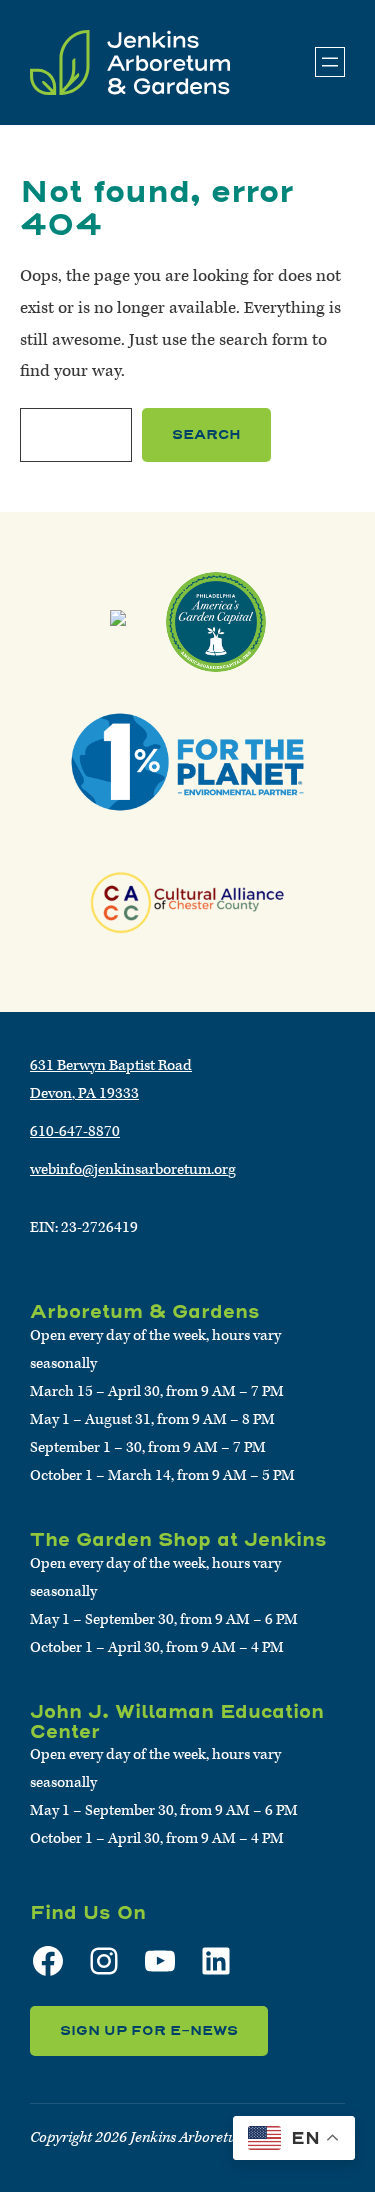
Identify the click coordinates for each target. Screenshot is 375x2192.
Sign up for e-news (149, 2030)
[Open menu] (330, 62)
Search (206, 434)
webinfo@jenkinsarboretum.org (133, 1169)
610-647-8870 (75, 1131)
